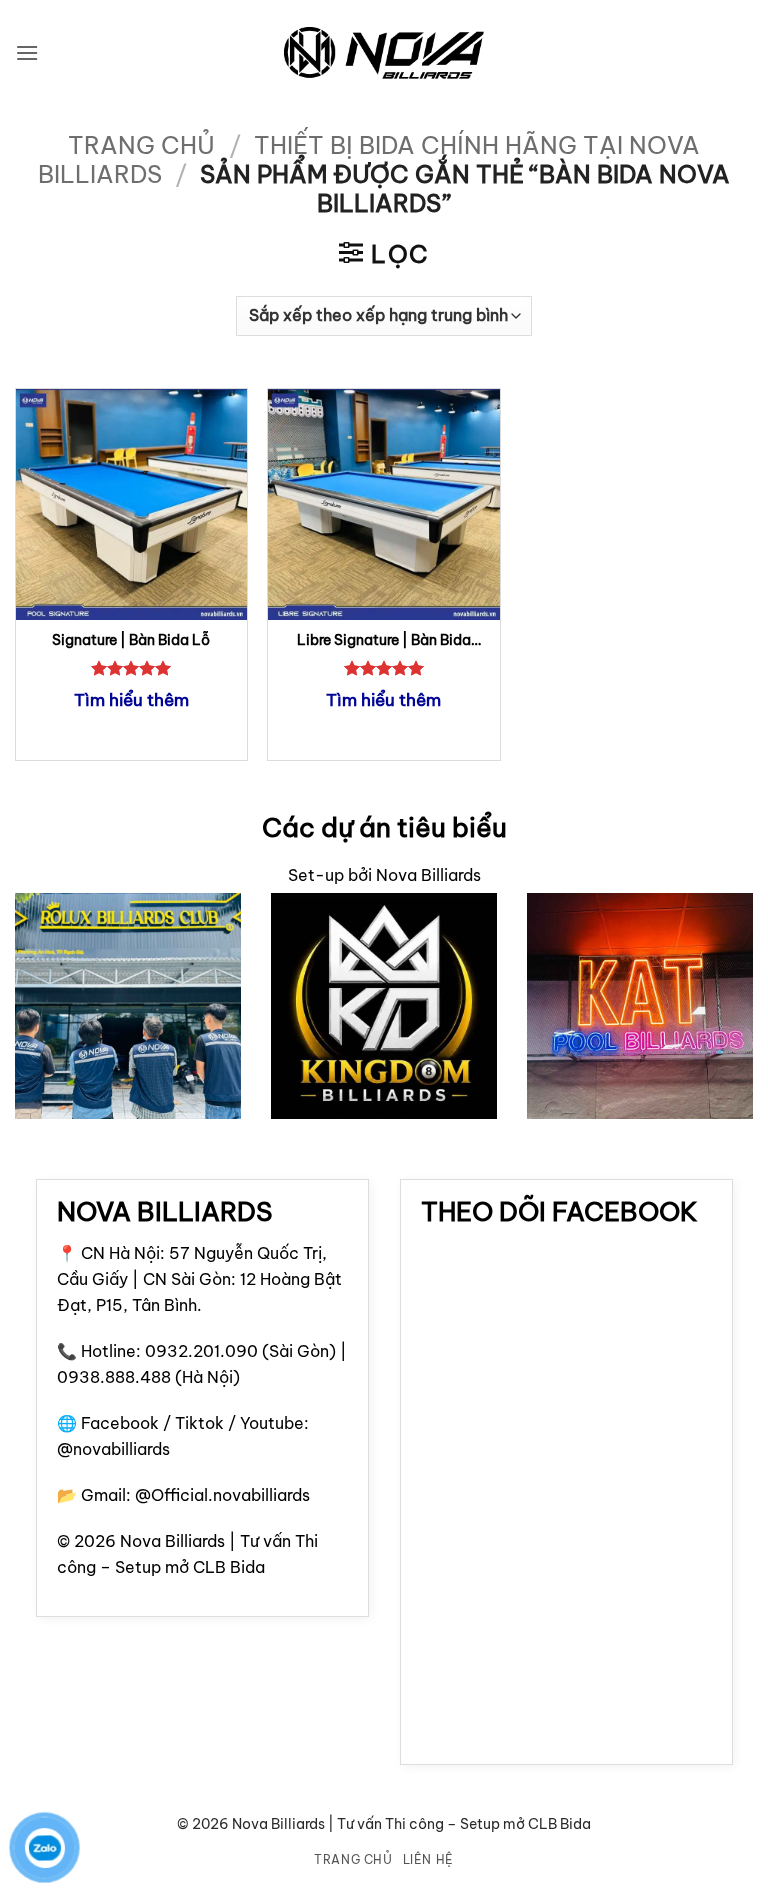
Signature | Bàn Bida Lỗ (131, 640)
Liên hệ (428, 1859)
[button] (27, 52)
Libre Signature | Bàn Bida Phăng (384, 640)
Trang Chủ (353, 1859)
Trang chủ (141, 145)
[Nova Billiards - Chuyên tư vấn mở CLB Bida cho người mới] (384, 53)
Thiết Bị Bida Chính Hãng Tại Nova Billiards (369, 159)
